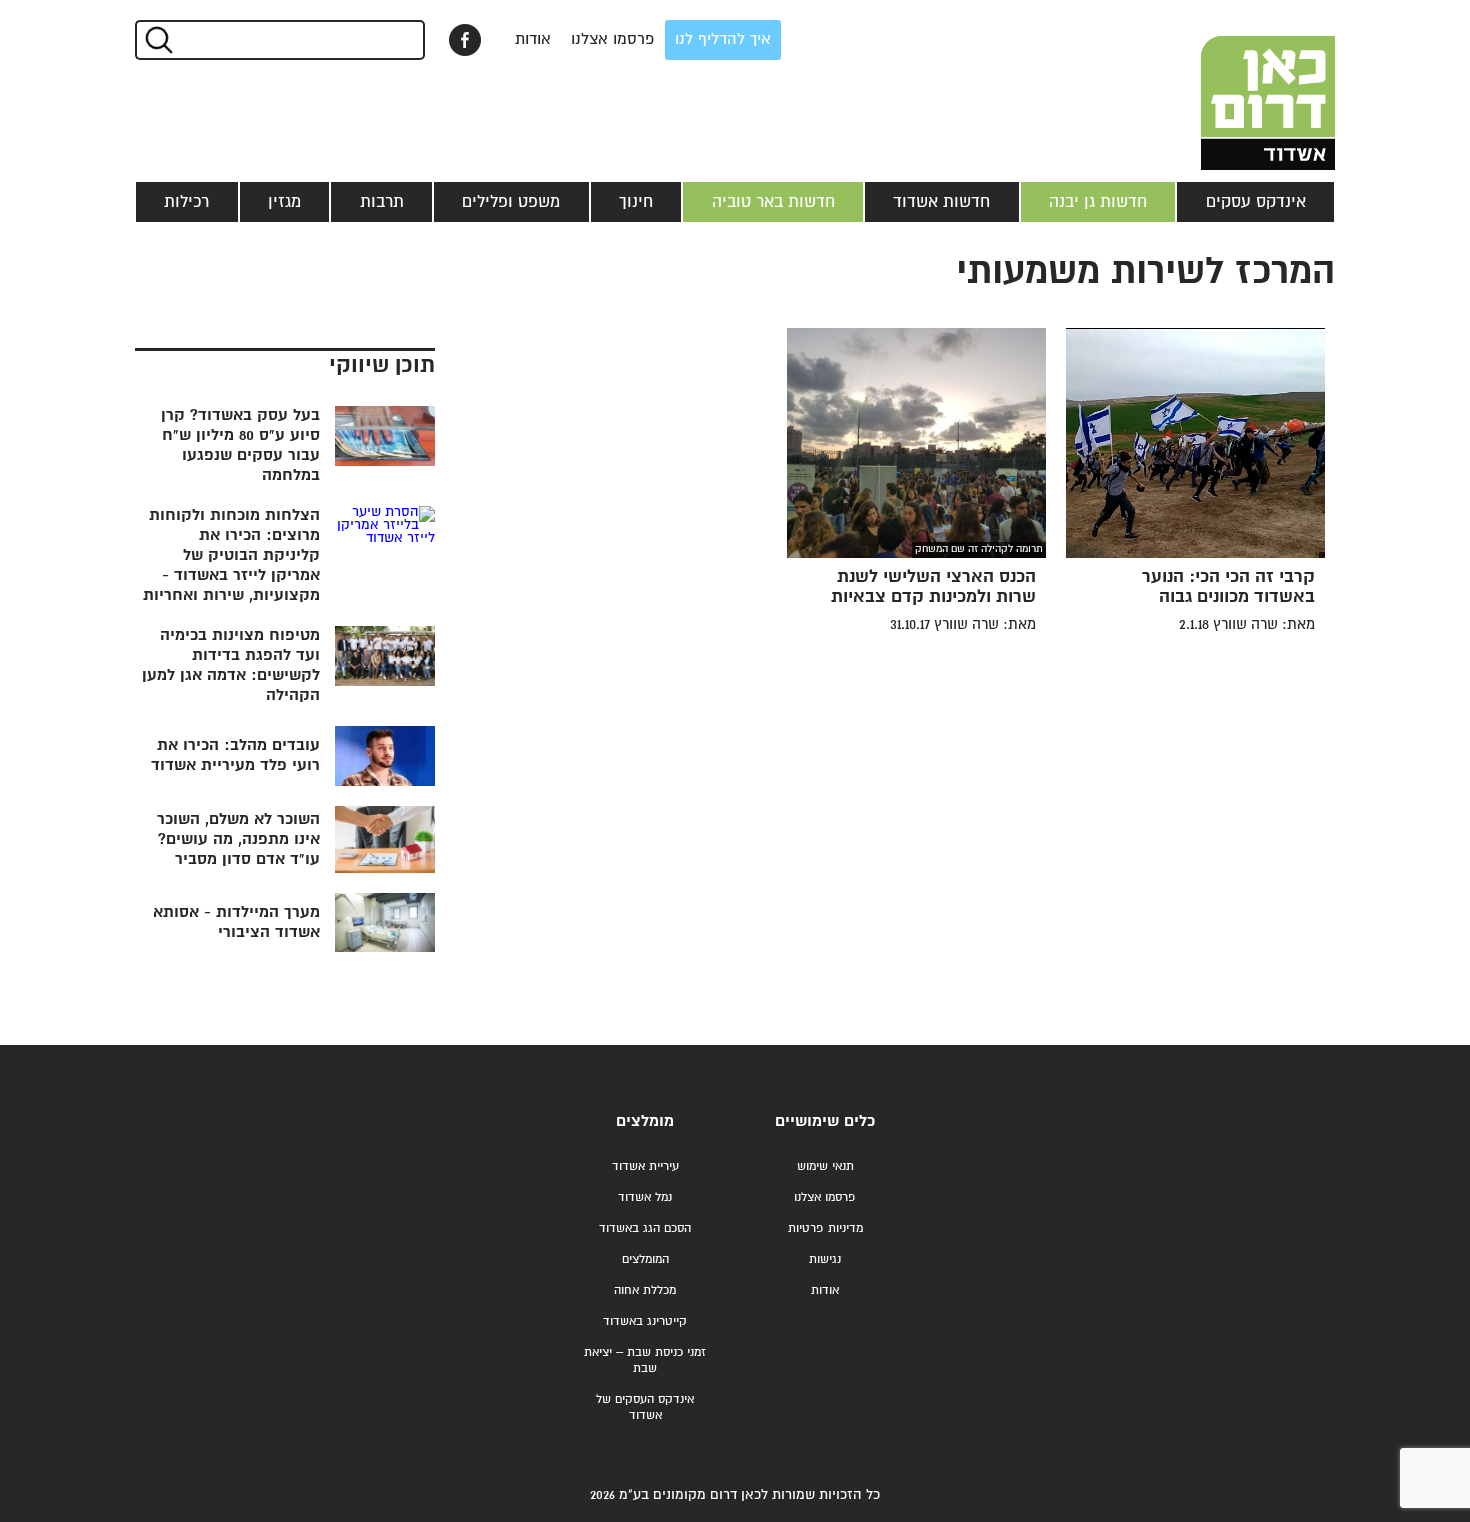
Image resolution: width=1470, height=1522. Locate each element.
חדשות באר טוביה (773, 202)
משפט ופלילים (511, 202)
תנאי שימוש (825, 1166)
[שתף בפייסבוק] (465, 40)
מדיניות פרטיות (825, 1228)
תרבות (382, 202)
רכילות (186, 202)
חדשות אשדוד (941, 202)
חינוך (636, 202)
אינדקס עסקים (1256, 202)
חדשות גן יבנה (1098, 202)
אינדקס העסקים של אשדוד (645, 1407)
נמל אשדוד (645, 1197)
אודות (533, 39)
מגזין (284, 202)
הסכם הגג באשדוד (645, 1228)
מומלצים (645, 1121)
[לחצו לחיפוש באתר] (157, 40)
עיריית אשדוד (645, 1166)
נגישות (825, 1259)
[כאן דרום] (1235, 85)
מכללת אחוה (645, 1290)
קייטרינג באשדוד (645, 1321)
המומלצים (645, 1259)
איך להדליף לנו (723, 39)
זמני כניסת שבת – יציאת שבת (645, 1360)
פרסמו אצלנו (613, 39)
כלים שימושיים (825, 1121)
